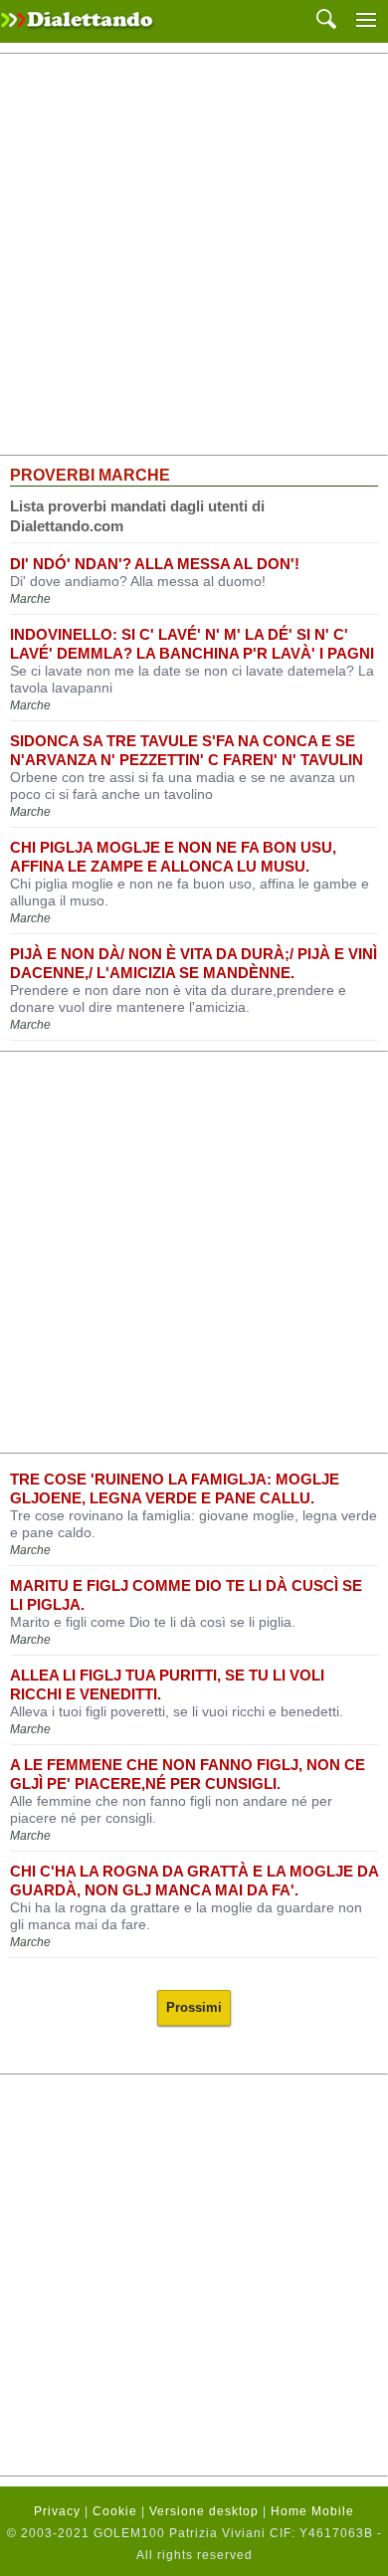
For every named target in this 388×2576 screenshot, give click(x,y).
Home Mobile (312, 2511)
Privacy (57, 2511)
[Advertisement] (194, 255)
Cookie (115, 2511)
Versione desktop (204, 2511)
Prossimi (194, 2007)
